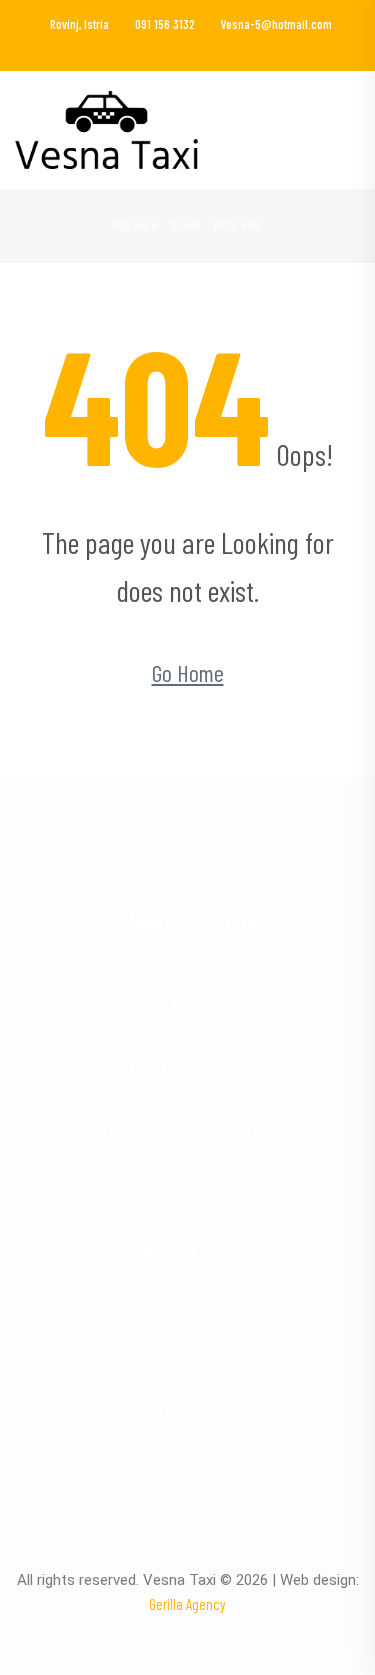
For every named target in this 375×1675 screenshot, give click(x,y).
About (131, 1639)
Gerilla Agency (187, 1604)
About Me (188, 1340)
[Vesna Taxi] (106, 127)
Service (186, 1639)
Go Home (188, 672)
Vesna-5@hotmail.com (276, 24)
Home (187, 224)
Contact (187, 1411)
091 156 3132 (165, 24)
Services (188, 1375)
